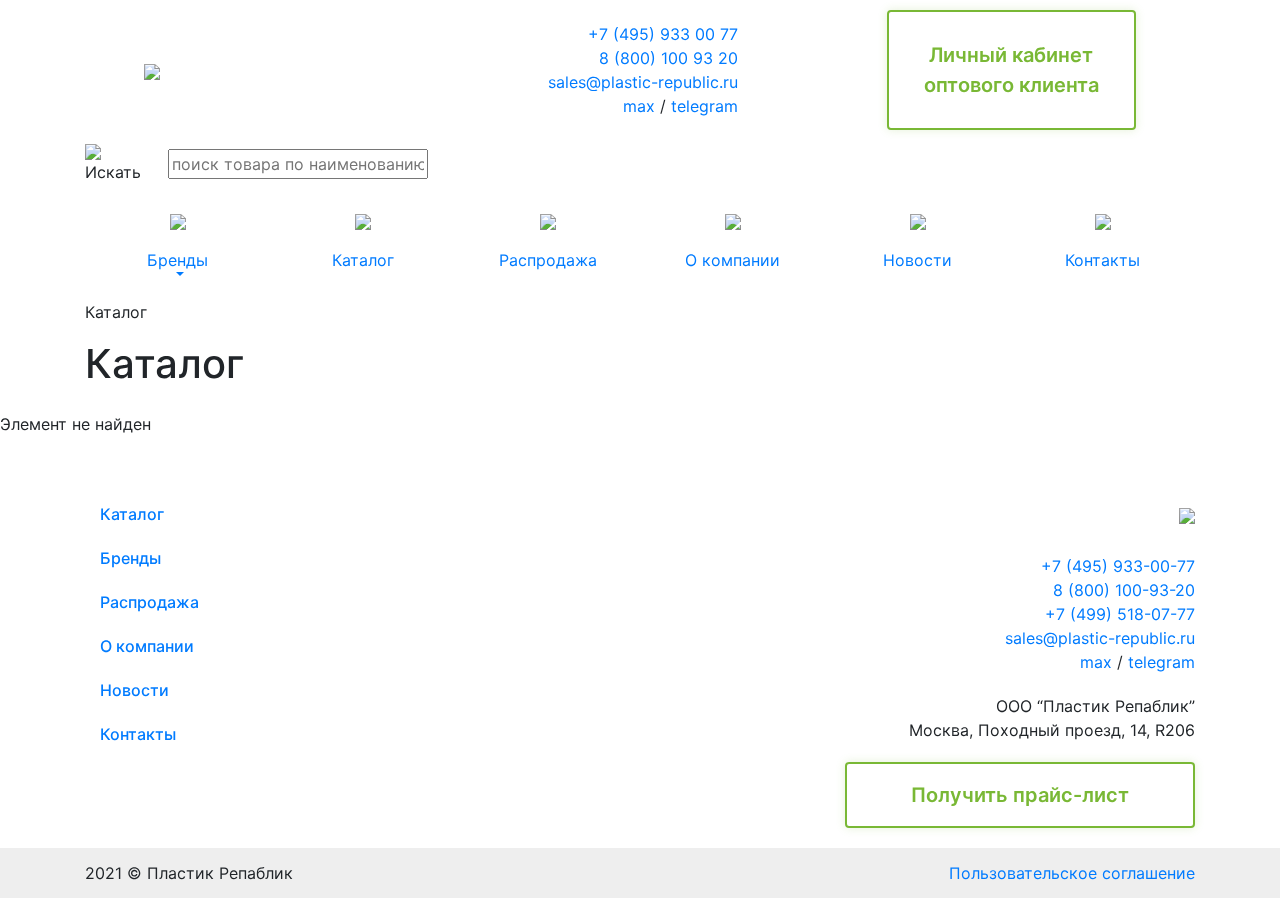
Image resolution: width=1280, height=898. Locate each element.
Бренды (130, 558)
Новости (134, 690)
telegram (704, 106)
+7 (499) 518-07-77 (1120, 614)
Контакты (138, 734)
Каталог (132, 514)
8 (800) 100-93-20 (1124, 590)
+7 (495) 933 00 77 (663, 34)
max (639, 106)
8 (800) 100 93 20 (668, 58)
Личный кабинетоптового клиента (1011, 70)
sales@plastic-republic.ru (643, 82)
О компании (147, 646)
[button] (177, 242)
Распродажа (149, 602)
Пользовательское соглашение (1072, 873)
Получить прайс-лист (1020, 795)
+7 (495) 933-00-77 (1118, 566)
